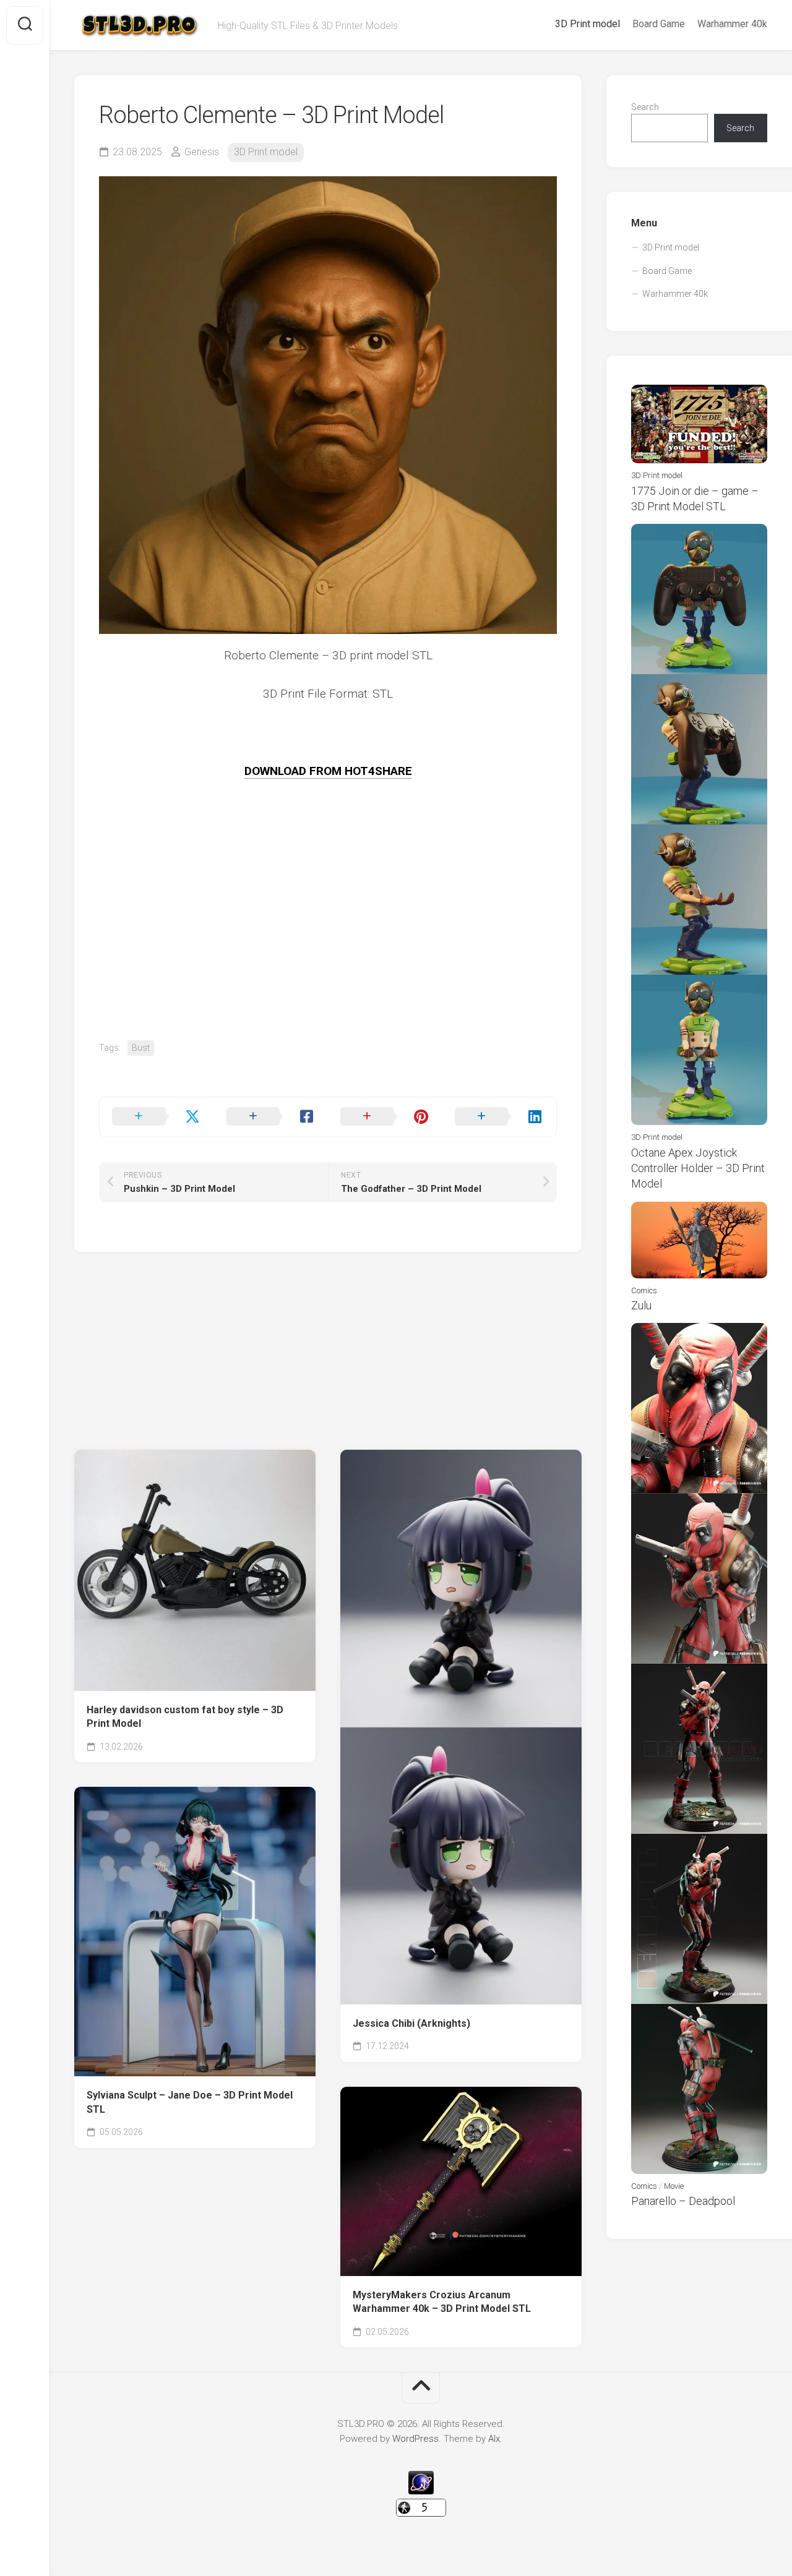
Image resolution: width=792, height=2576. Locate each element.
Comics (644, 1290)
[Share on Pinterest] (385, 1117)
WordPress (415, 2439)
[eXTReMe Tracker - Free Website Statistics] (421, 2491)
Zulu (641, 1305)
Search (645, 107)
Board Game (659, 24)
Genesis (202, 152)
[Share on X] (157, 1117)
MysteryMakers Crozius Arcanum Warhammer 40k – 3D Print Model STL (442, 2302)
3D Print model (588, 24)
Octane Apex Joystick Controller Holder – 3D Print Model (698, 1168)
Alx (494, 2439)
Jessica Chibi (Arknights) (411, 2023)
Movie (674, 2186)
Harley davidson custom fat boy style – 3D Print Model (185, 1717)
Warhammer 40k (732, 24)
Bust (141, 1048)
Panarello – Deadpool (683, 2201)
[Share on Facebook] (271, 1117)
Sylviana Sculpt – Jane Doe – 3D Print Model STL (190, 2102)
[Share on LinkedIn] (500, 1117)
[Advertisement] (328, 954)
